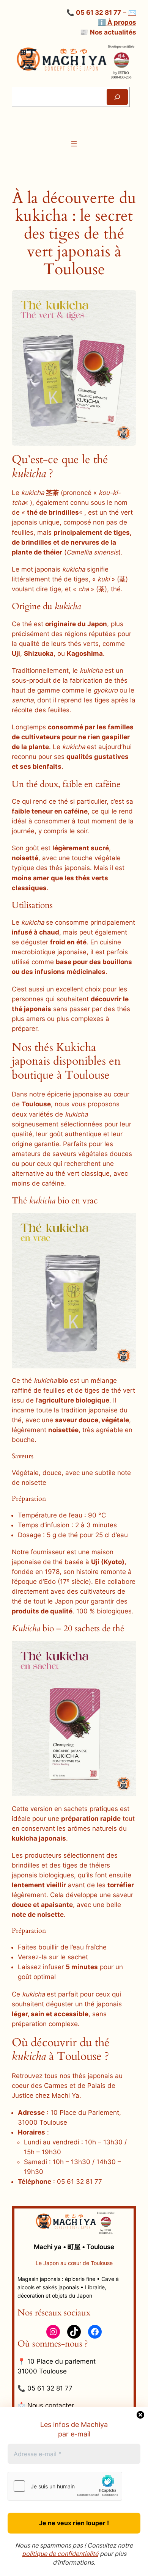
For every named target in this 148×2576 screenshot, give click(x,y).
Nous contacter (51, 2405)
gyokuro (105, 690)
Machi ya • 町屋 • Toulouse (74, 2247)
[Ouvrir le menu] (74, 144)
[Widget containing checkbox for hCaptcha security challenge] (65, 2486)
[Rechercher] (117, 97)
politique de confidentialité (60, 2554)
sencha (23, 700)
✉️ (132, 13)
